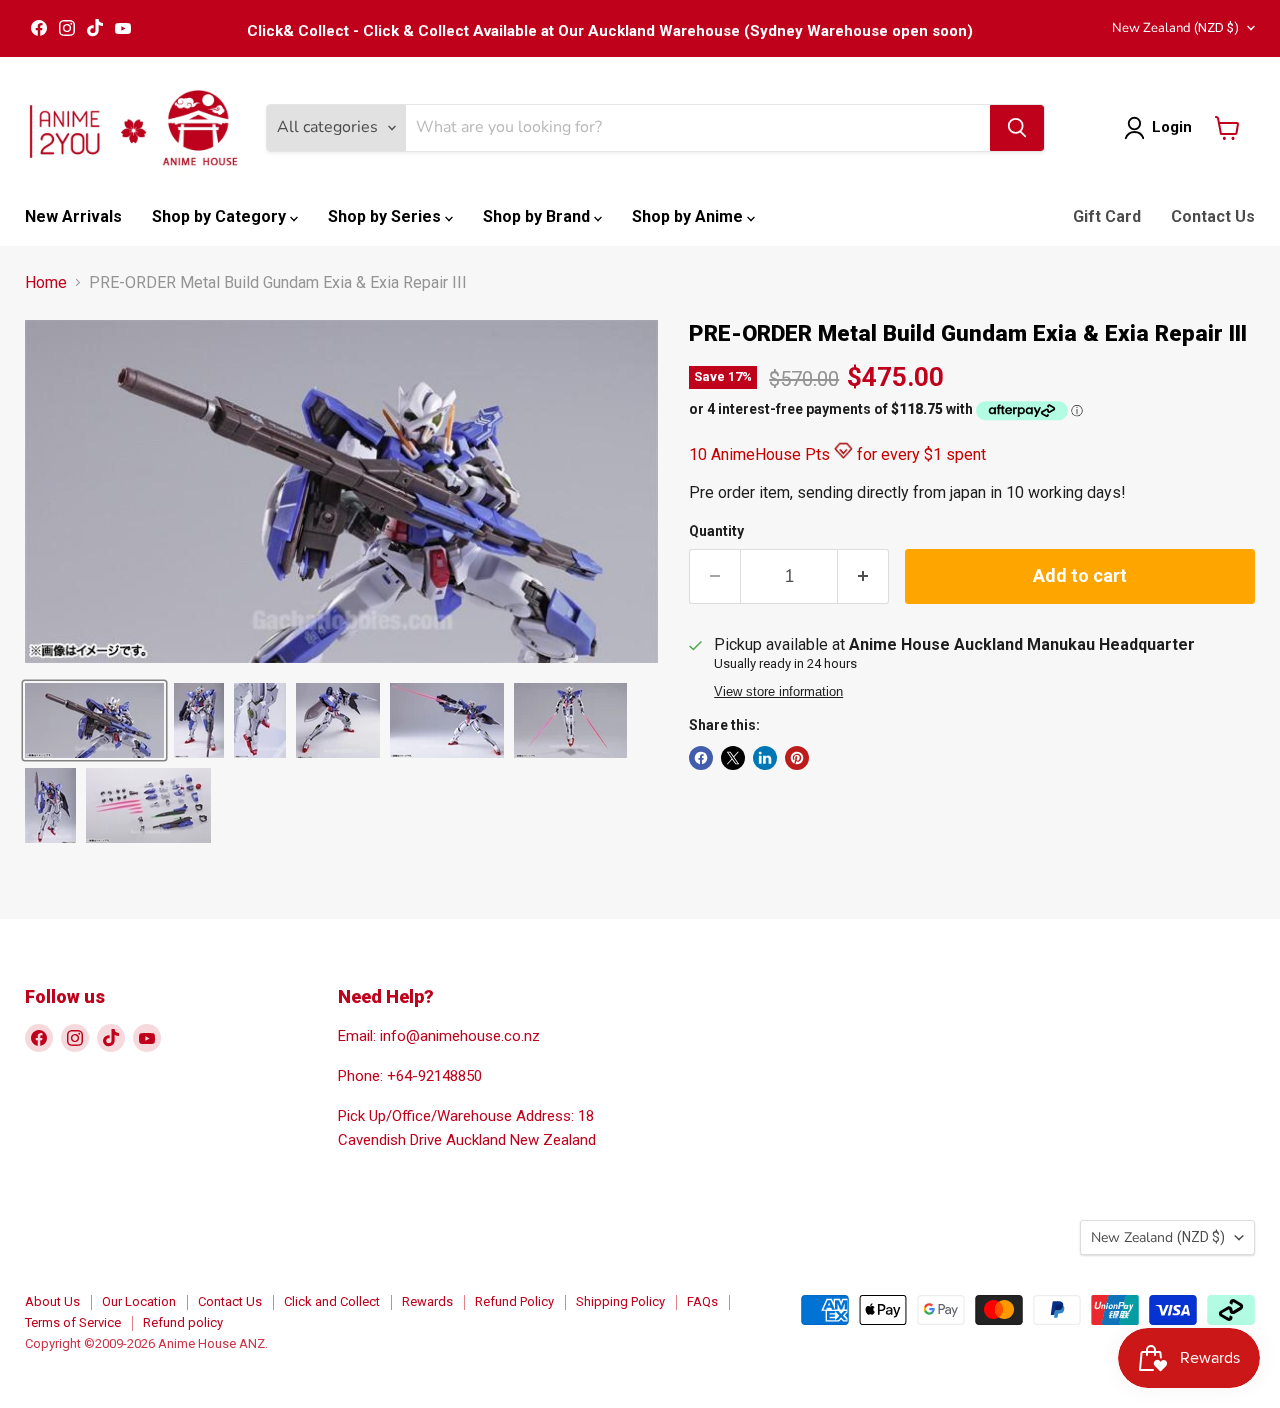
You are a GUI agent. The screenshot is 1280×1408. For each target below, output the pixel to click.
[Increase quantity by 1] (863, 576)
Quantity (716, 531)
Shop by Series (386, 216)
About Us (52, 1301)
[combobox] (698, 128)
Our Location (139, 1301)
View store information (778, 692)
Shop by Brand (538, 216)
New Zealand (1175, 28)
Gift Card (1107, 216)
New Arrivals (73, 216)
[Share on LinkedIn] (765, 758)
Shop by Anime (689, 216)
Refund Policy (514, 1301)
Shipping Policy (620, 1301)
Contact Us (1213, 216)
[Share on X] (733, 758)
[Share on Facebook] (701, 758)
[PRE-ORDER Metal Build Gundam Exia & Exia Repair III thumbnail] (94, 720)
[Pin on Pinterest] (797, 758)
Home (46, 283)
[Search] (1017, 128)
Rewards (427, 1301)
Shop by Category (221, 216)
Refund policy (183, 1322)
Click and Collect (332, 1301)
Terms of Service (73, 1322)
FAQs (702, 1301)
